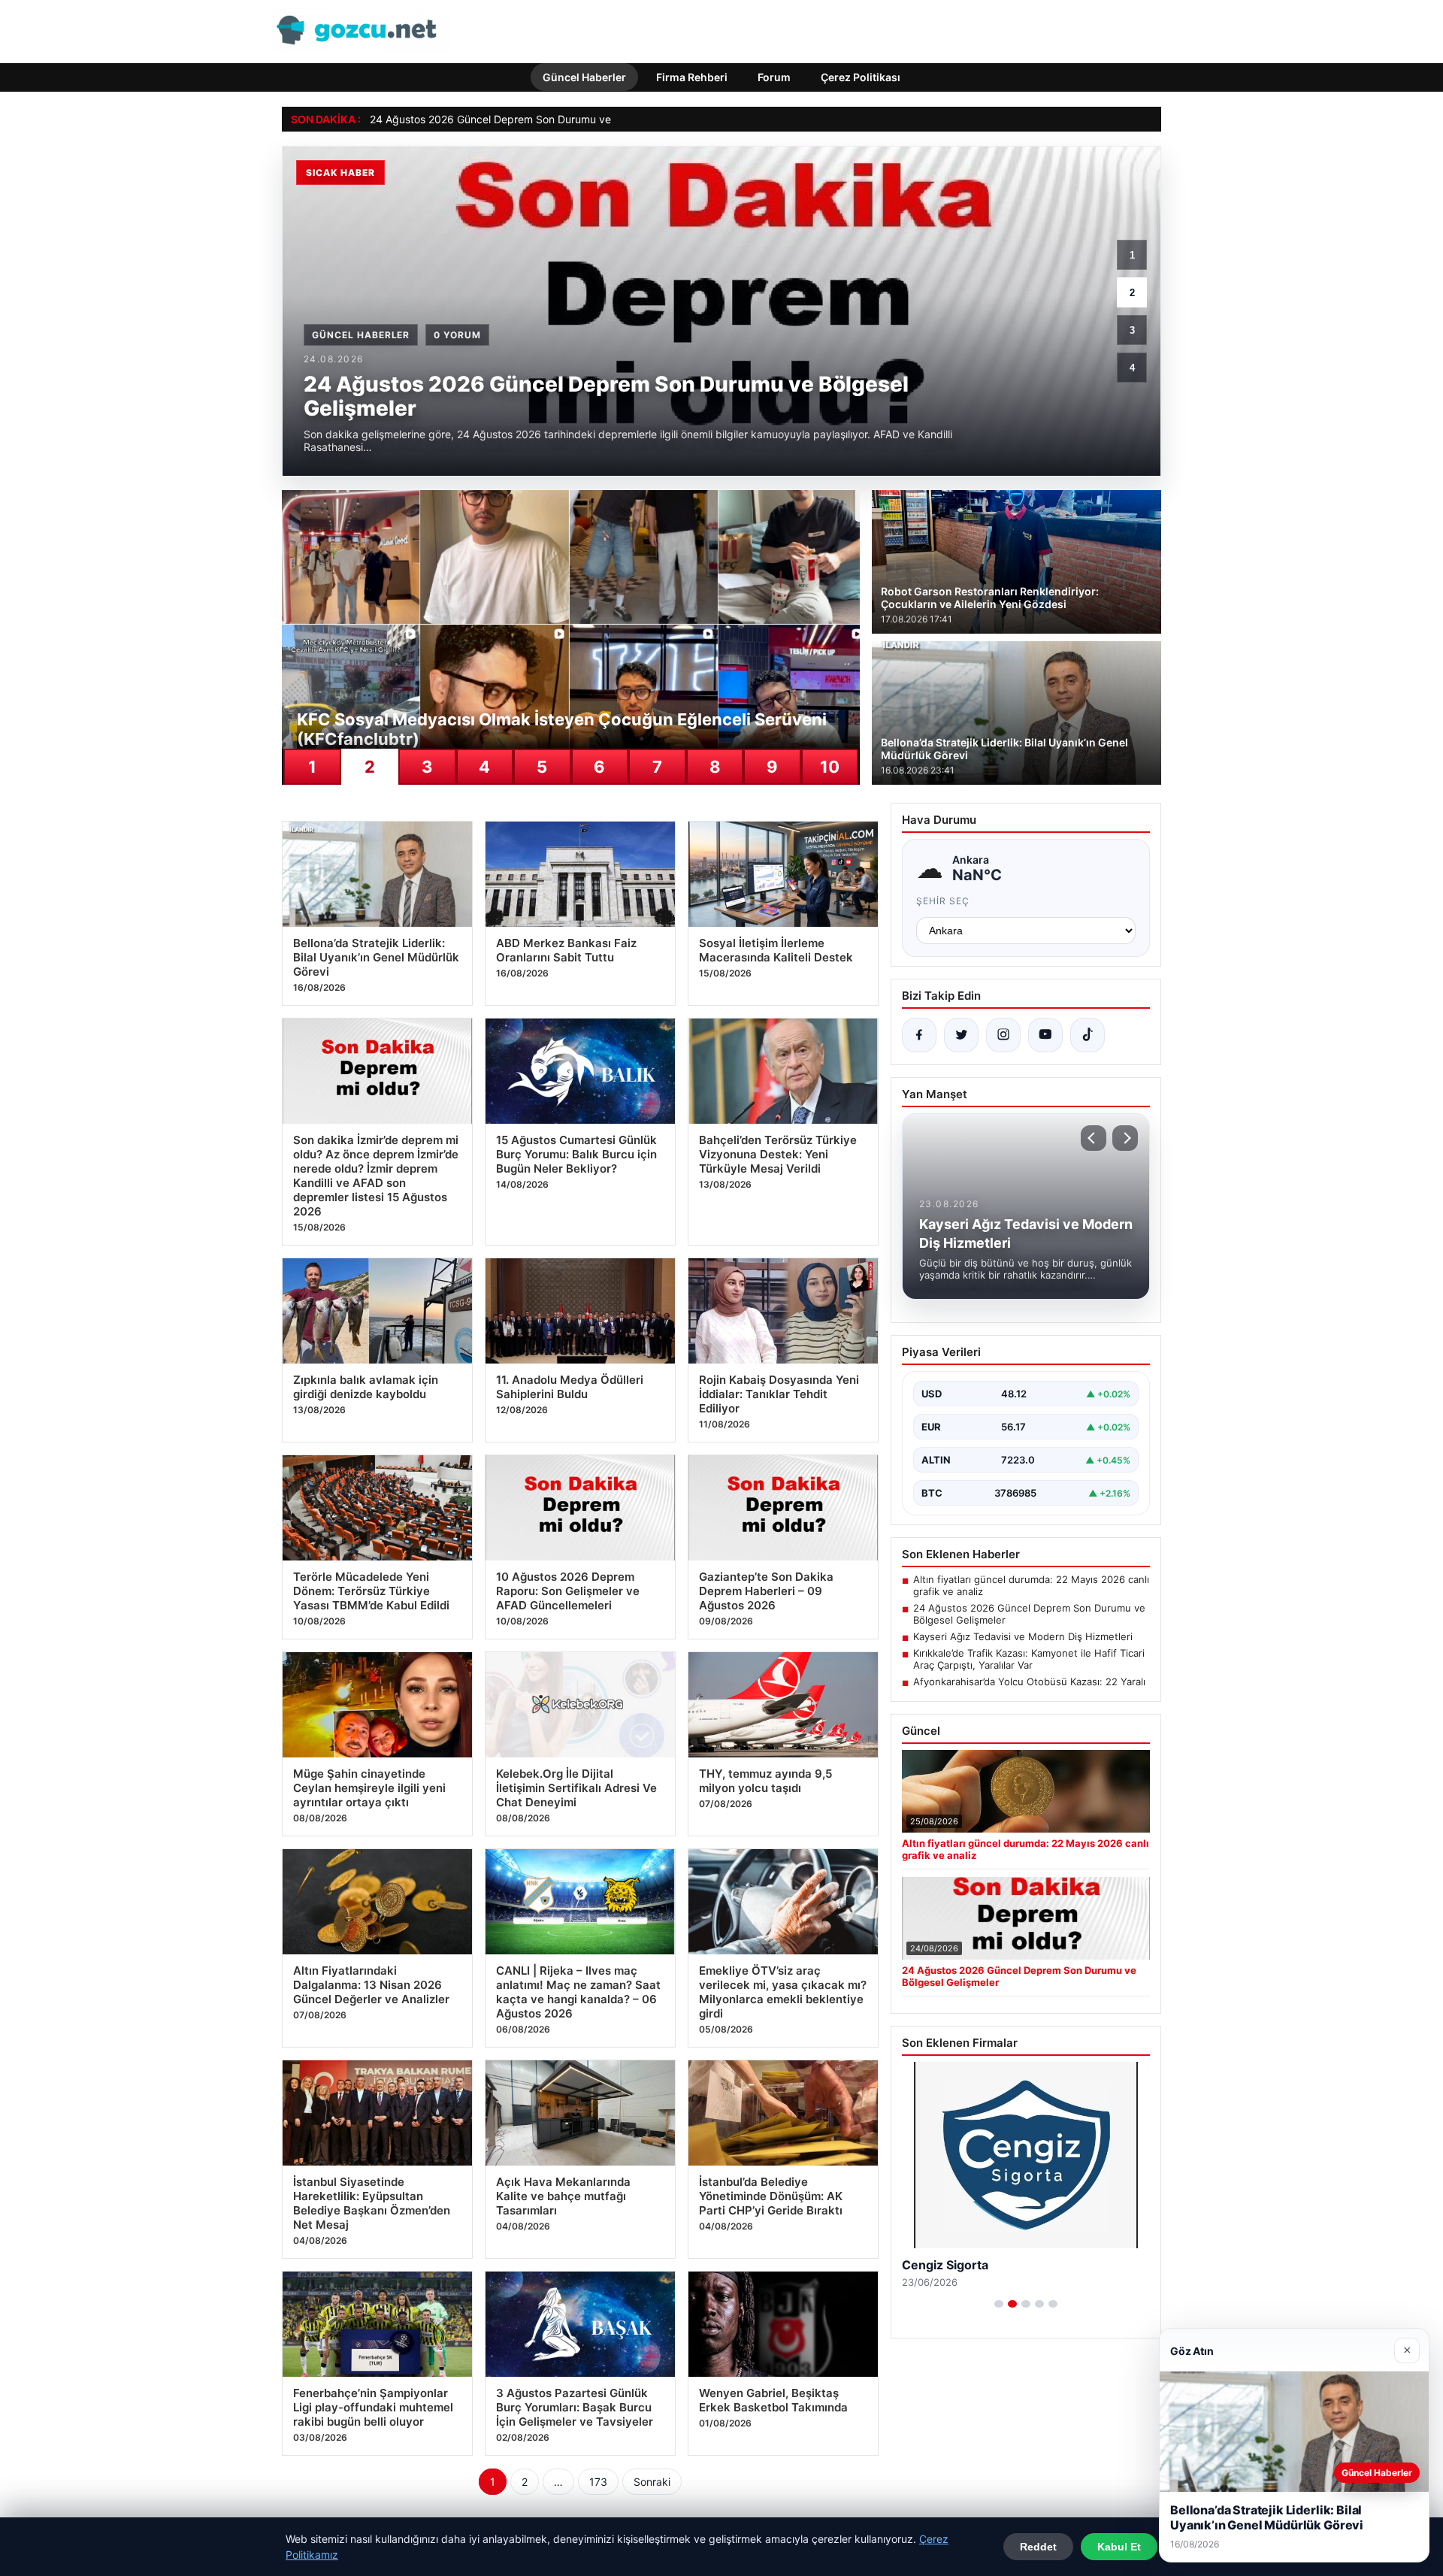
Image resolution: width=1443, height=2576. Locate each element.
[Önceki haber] (1094, 1138)
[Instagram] (1003, 1035)
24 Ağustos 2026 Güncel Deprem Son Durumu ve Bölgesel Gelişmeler (539, 119)
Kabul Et (1119, 2547)
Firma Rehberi (692, 77)
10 (830, 767)
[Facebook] (919, 1035)
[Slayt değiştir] (999, 2304)
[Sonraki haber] (1125, 1138)
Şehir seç (943, 901)
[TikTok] (1088, 1035)
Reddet (1038, 2547)
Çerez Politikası (861, 77)
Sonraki (652, 2482)
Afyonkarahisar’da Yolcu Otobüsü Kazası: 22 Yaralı (1029, 1682)
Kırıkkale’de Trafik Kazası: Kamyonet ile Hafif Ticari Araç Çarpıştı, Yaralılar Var (1029, 1659)
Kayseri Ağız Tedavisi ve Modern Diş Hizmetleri (1023, 1636)
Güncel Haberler (584, 77)
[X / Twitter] (961, 1035)
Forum (774, 77)
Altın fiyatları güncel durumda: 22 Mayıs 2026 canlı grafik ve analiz (1031, 1585)
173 (598, 2482)
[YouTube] (1045, 1035)
